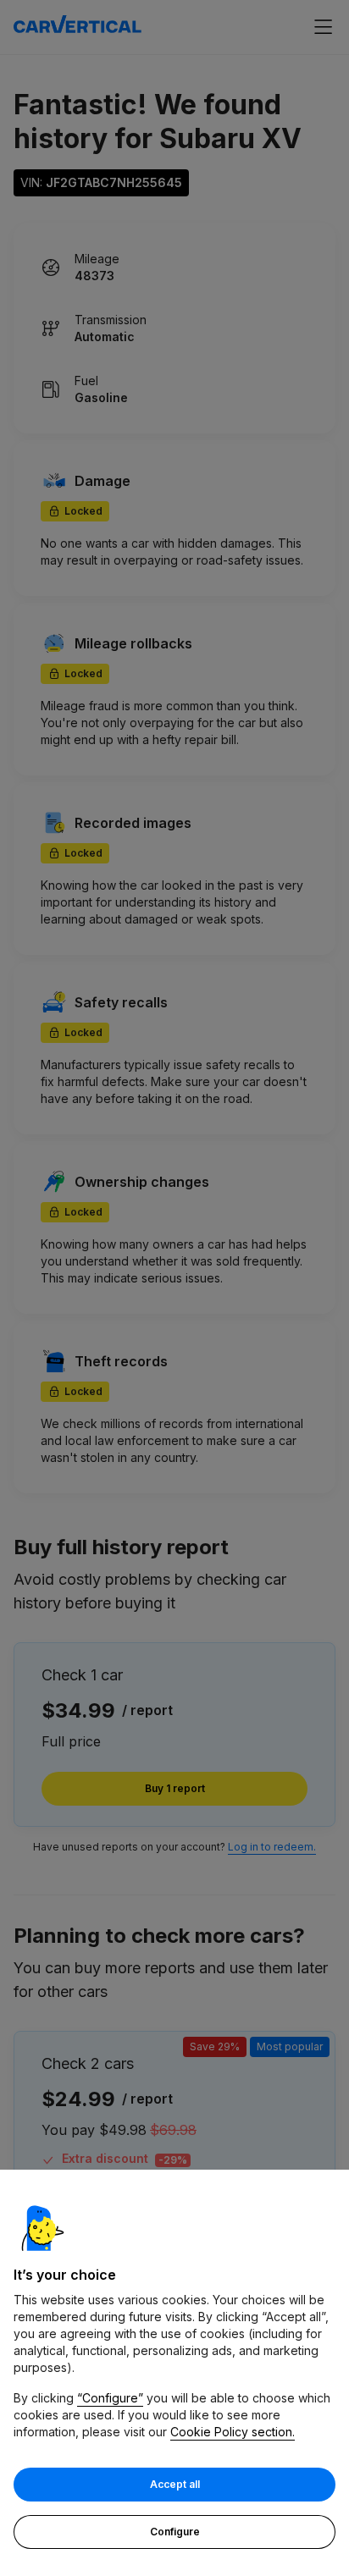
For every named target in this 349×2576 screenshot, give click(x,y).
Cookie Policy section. (233, 2432)
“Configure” (110, 2398)
